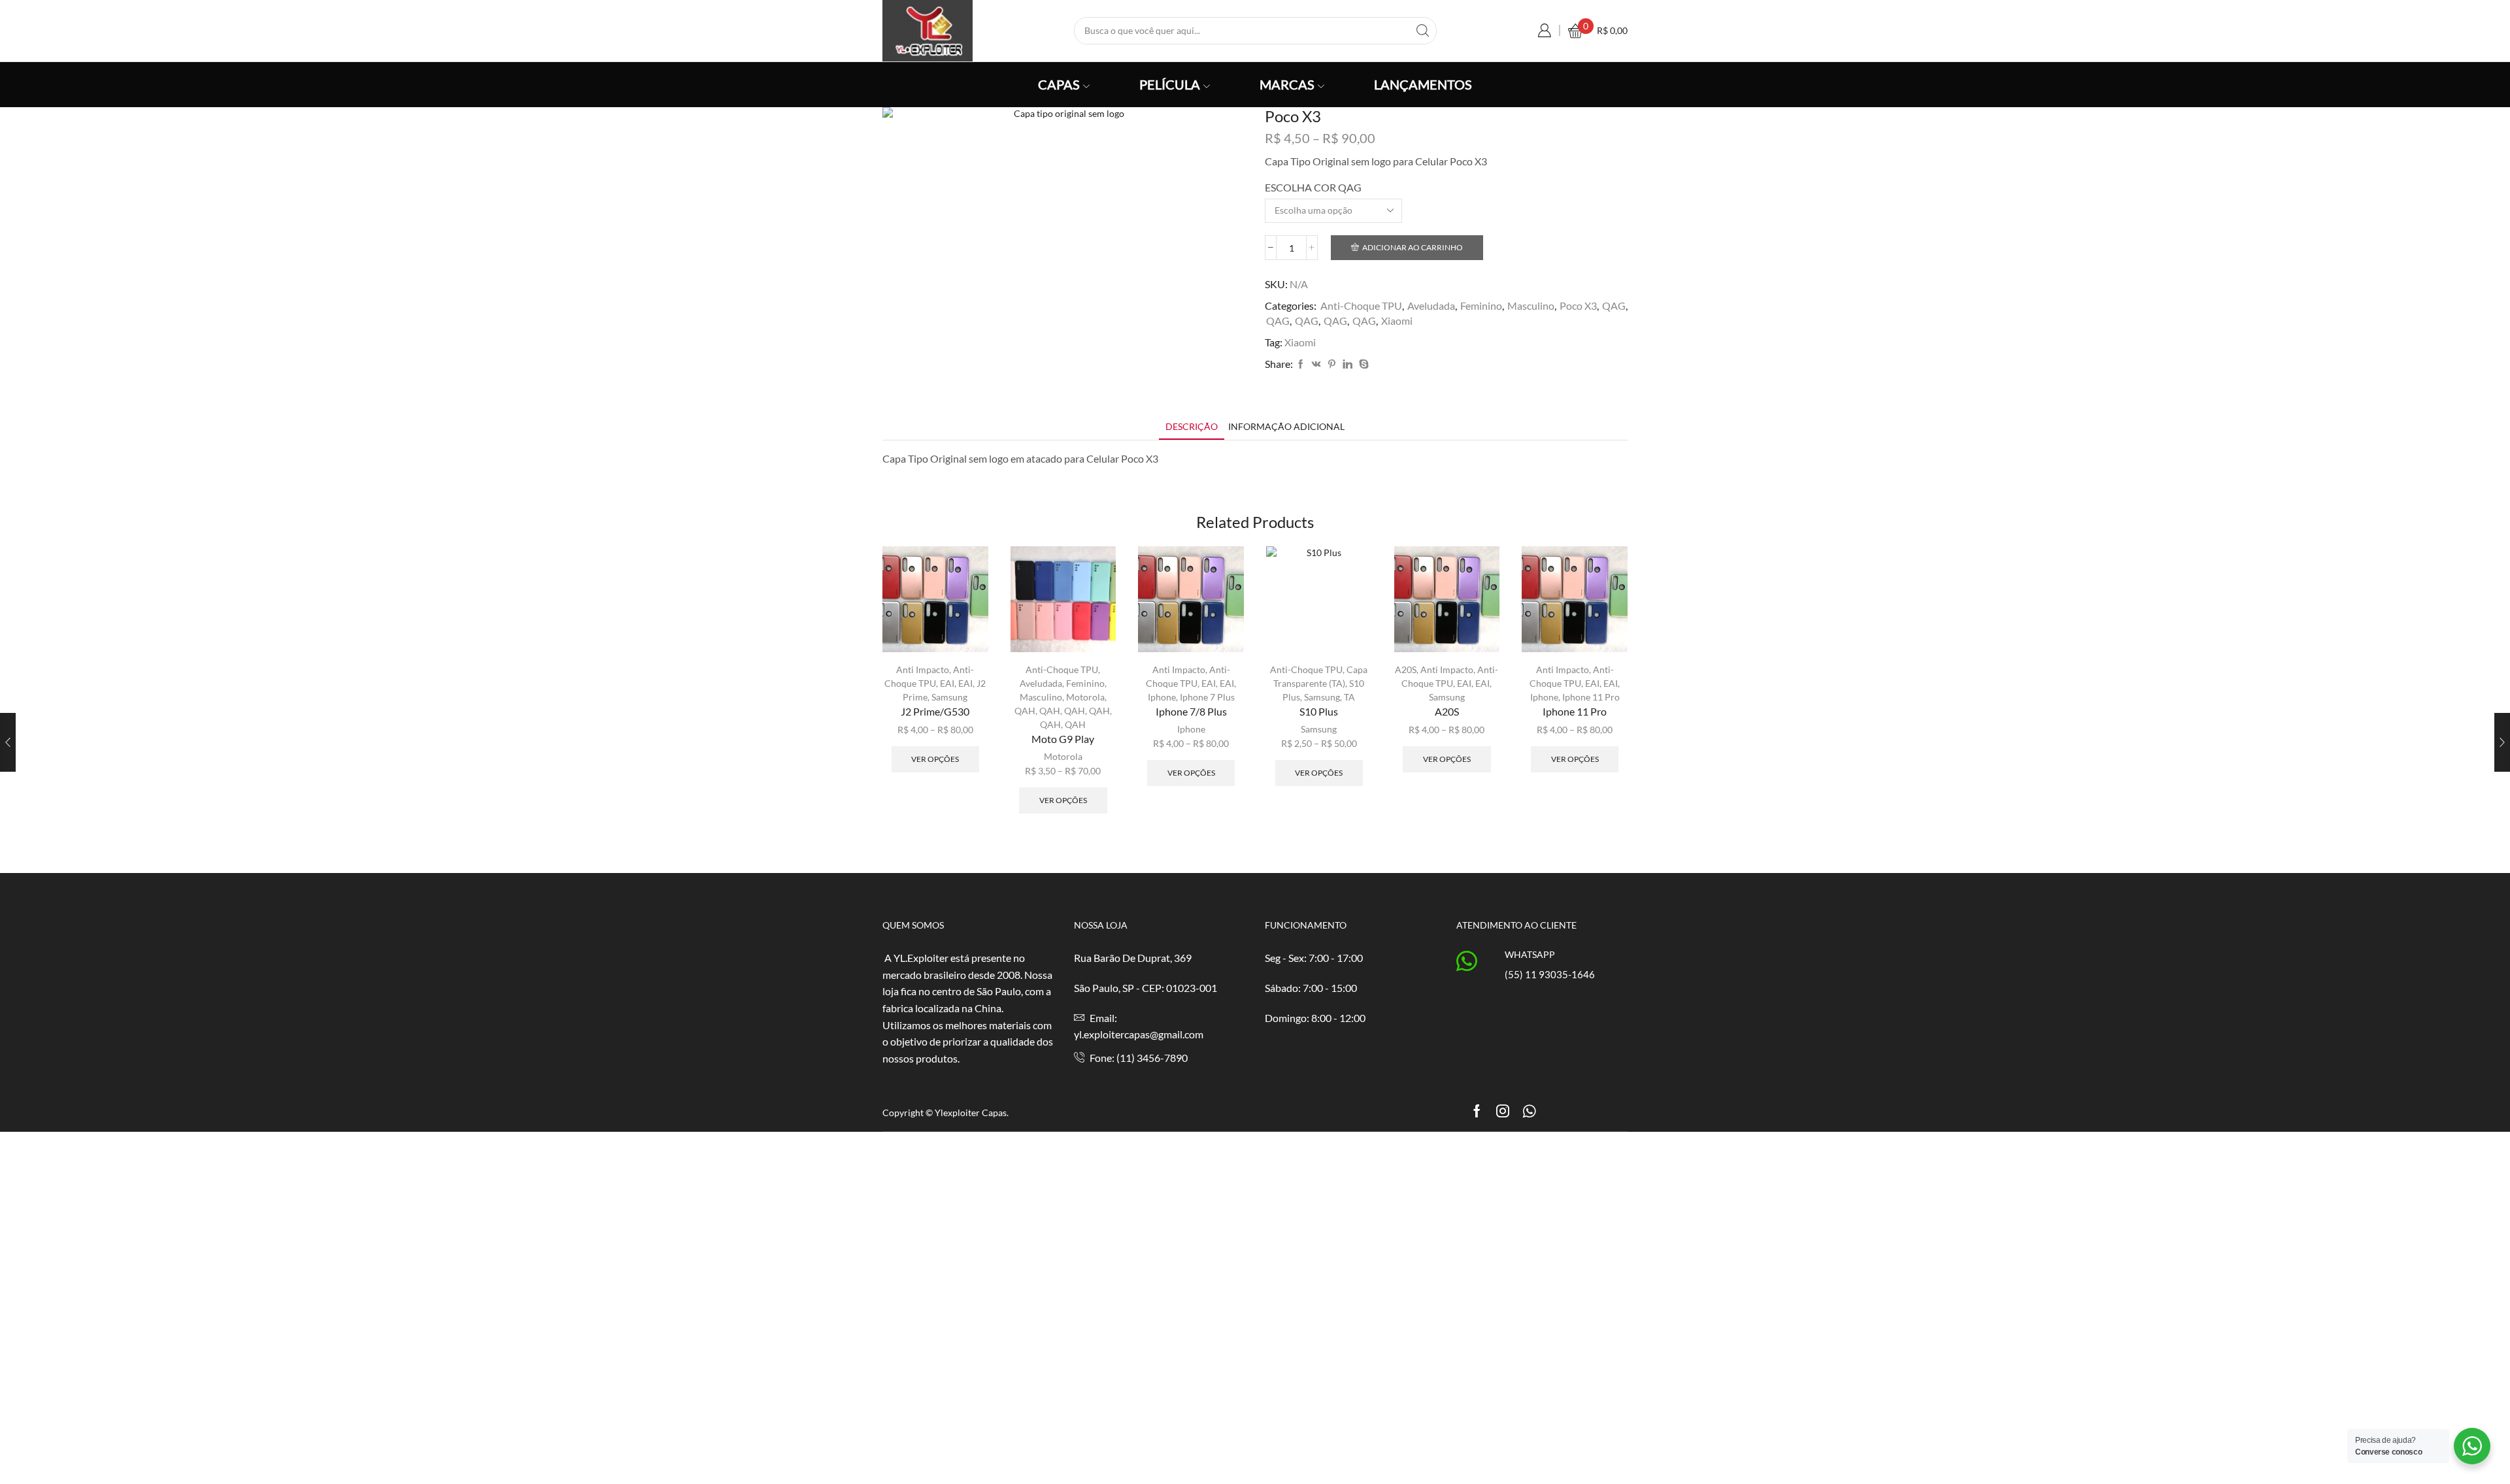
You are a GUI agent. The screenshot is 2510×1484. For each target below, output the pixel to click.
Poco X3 (1578, 305)
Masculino (1531, 305)
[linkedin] (1347, 364)
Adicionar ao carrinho (1413, 247)
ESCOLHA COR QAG (1313, 187)
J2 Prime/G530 (935, 711)
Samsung (949, 697)
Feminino (1481, 305)
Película (1170, 84)
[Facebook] (1301, 364)
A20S (1406, 669)
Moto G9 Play (1063, 739)
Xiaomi (1397, 321)
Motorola (1085, 697)
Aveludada (1431, 305)
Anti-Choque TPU (1361, 305)
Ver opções (935, 759)
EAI (947, 683)
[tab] (1192, 426)
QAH (1025, 711)
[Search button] (1423, 31)
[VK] (1316, 364)
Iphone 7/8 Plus (1191, 711)
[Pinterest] (1332, 364)
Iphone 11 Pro (1591, 697)
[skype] (1362, 364)
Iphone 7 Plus (1207, 697)
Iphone (1162, 697)
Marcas (1287, 84)
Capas (1059, 84)
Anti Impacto (923, 669)
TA (1349, 697)
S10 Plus (1319, 711)
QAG (1614, 305)
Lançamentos (1423, 84)
